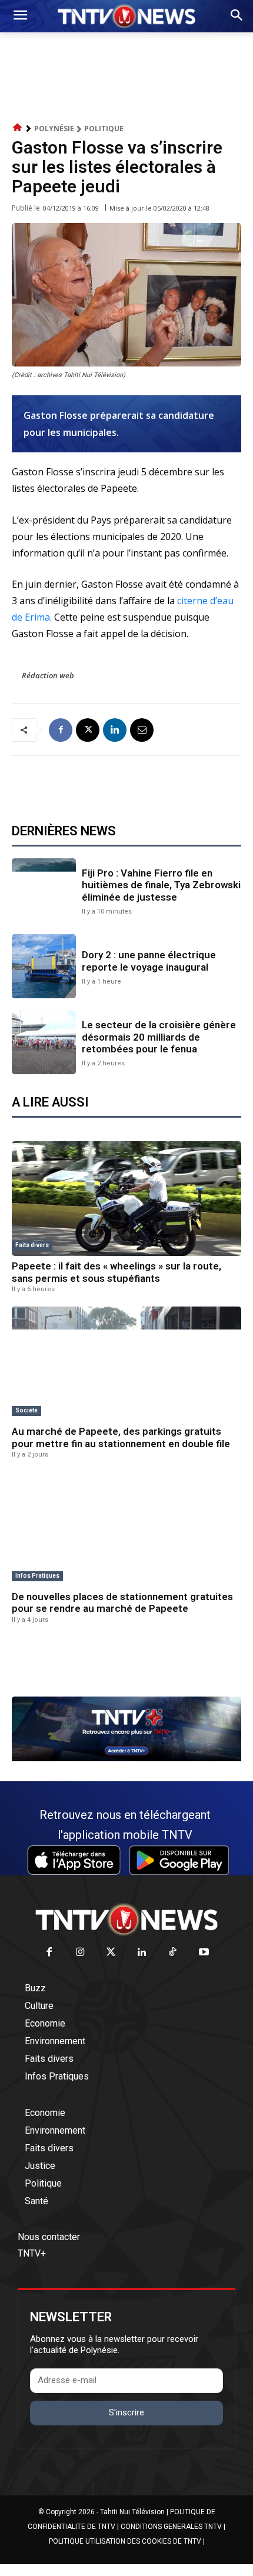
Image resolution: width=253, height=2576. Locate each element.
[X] (88, 730)
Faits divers (32, 1245)
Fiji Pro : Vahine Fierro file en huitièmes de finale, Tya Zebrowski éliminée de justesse (161, 885)
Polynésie (54, 129)
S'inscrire (126, 2412)
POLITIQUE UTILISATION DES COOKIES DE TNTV (125, 2541)
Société (26, 1410)
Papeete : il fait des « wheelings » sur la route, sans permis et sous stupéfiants (116, 1272)
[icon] (18, 128)
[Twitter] (111, 1953)
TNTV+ (32, 2253)
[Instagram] (80, 1953)
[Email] (142, 730)
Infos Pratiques (37, 1576)
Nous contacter (49, 2237)
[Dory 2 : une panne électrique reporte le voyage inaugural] (44, 966)
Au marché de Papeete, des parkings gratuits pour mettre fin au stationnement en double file (121, 1437)
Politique (104, 129)
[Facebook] (61, 730)
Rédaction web (48, 675)
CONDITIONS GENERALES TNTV (171, 2527)
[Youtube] (204, 1953)
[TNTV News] (126, 1919)
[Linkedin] (115, 730)
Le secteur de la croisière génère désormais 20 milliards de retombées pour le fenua (159, 1037)
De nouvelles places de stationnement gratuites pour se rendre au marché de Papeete (122, 1602)
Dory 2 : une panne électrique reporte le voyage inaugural (149, 961)
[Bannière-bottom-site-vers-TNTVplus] (126, 1758)
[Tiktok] (173, 1953)
